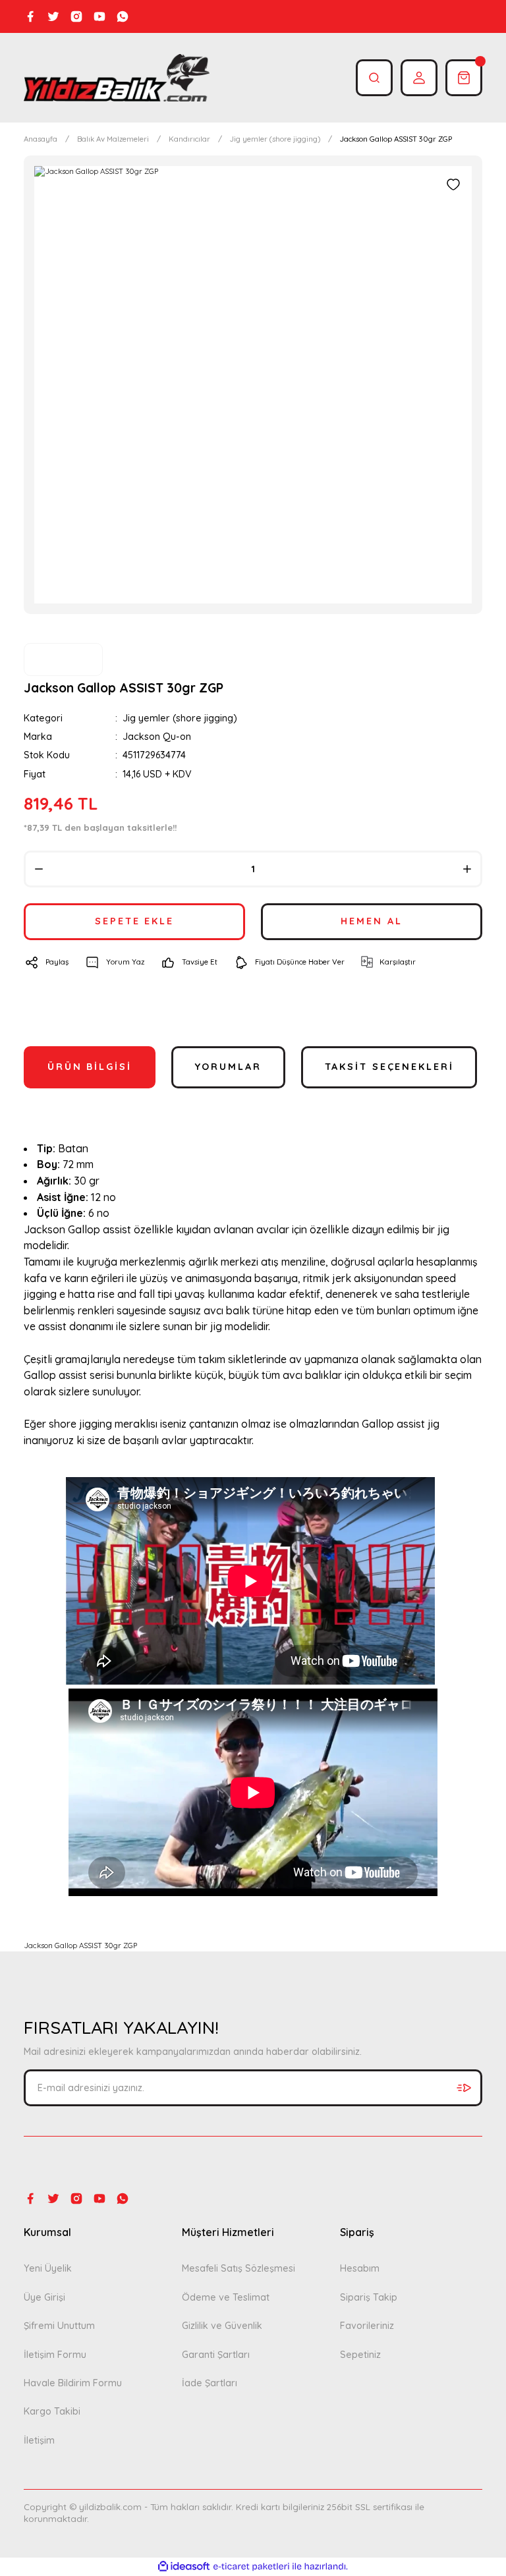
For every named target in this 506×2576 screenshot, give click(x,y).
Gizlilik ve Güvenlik (222, 2326)
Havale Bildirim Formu (73, 2383)
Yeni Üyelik (48, 2268)
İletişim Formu (55, 2355)
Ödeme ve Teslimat (226, 2297)
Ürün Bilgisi (90, 1067)
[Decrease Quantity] (39, 869)
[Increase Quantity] (467, 869)
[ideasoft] (184, 2567)
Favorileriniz (367, 2326)
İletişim (39, 2440)
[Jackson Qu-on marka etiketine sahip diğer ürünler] (63, 659)
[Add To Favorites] (453, 184)
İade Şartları (210, 2383)
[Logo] (117, 78)
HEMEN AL (371, 921)
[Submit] (464, 2088)
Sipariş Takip (369, 2297)
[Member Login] (419, 78)
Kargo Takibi (52, 2411)
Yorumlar (228, 1067)
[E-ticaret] (251, 2566)
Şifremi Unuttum (59, 2326)
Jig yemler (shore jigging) (180, 718)
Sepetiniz (360, 2355)
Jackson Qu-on (157, 737)
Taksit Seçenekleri (389, 1067)
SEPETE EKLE (134, 921)
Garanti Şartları (216, 2355)
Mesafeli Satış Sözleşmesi (239, 2268)
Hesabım (360, 2268)
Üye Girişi (44, 2297)
